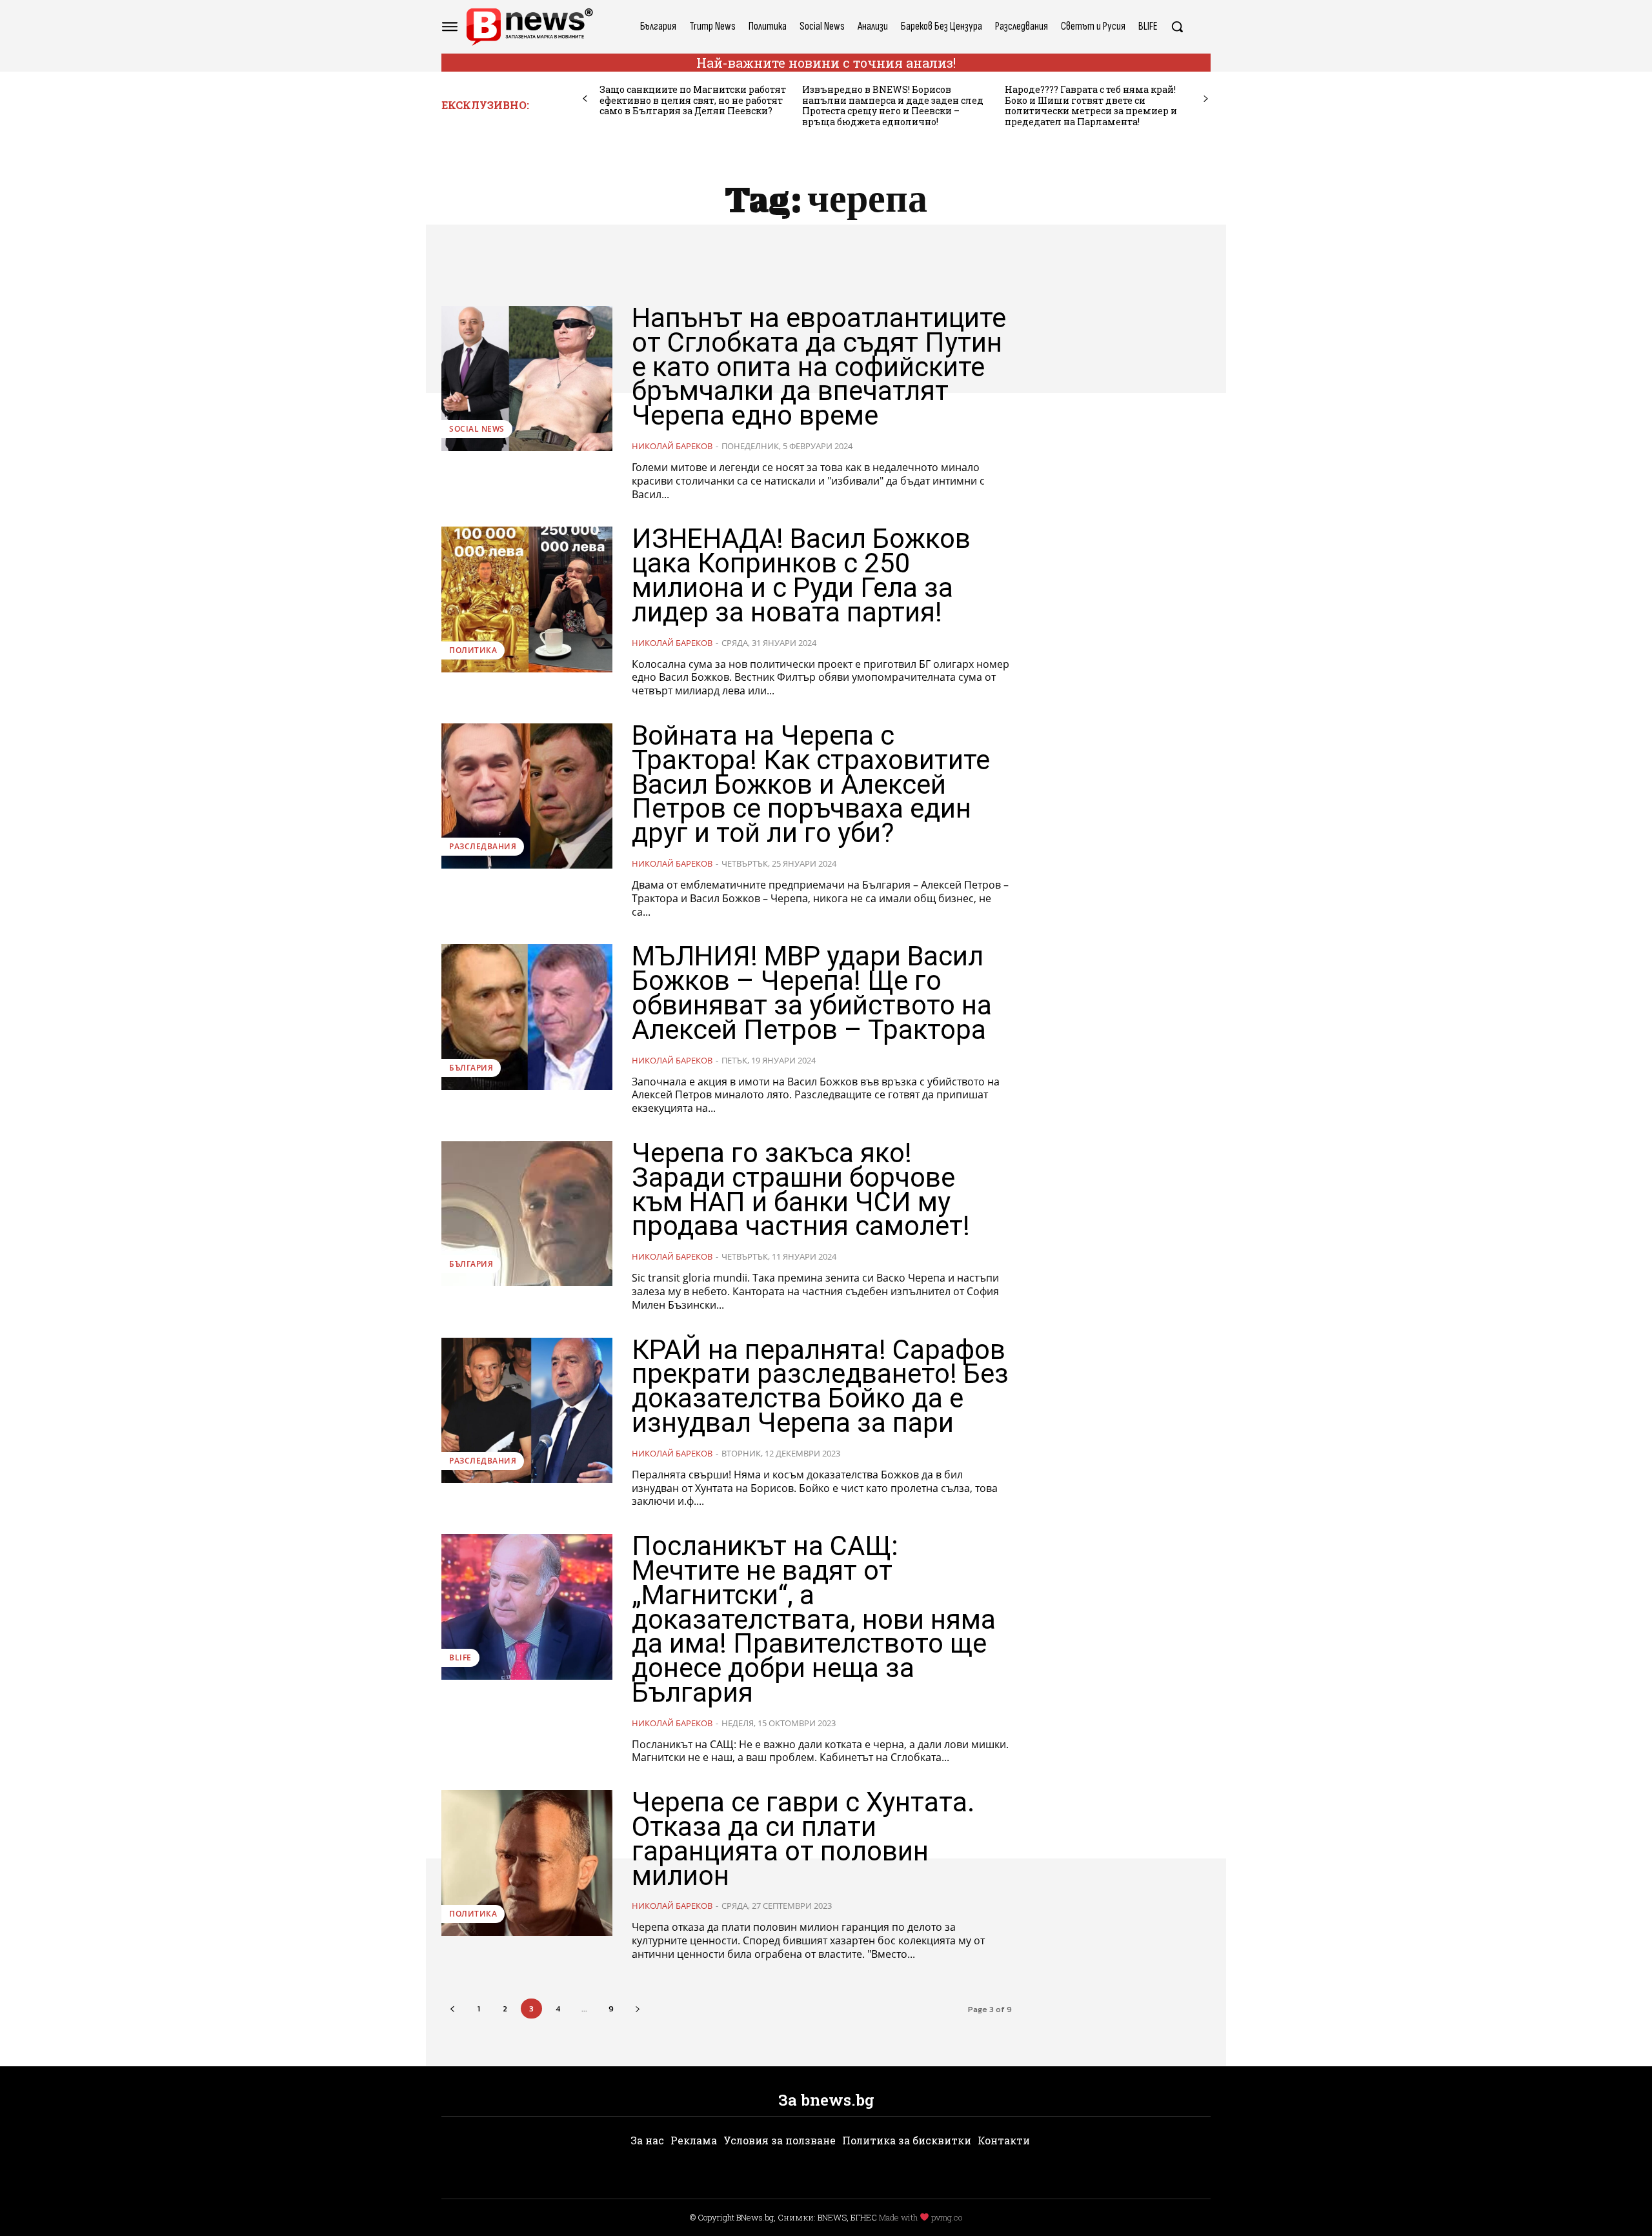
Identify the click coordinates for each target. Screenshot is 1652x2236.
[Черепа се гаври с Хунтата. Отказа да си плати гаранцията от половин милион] (527, 1863)
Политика (473, 650)
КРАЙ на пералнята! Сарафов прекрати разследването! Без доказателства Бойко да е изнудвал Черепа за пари (820, 1386)
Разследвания (483, 846)
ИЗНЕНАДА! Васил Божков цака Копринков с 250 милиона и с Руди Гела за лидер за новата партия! (801, 575)
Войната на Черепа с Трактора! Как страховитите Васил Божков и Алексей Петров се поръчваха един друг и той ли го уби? (811, 784)
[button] (1177, 26)
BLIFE (460, 1657)
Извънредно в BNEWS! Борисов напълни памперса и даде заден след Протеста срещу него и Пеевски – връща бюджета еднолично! (893, 106)
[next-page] (1206, 99)
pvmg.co (947, 2217)
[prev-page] (585, 99)
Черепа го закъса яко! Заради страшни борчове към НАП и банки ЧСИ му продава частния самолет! (801, 1189)
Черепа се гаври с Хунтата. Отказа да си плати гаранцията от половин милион (803, 1838)
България (471, 1068)
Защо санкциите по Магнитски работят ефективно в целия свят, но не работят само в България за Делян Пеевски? (693, 100)
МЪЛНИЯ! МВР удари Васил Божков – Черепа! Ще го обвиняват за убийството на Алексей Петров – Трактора (812, 992)
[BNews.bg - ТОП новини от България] (529, 27)
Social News (477, 429)
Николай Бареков (672, 446)
